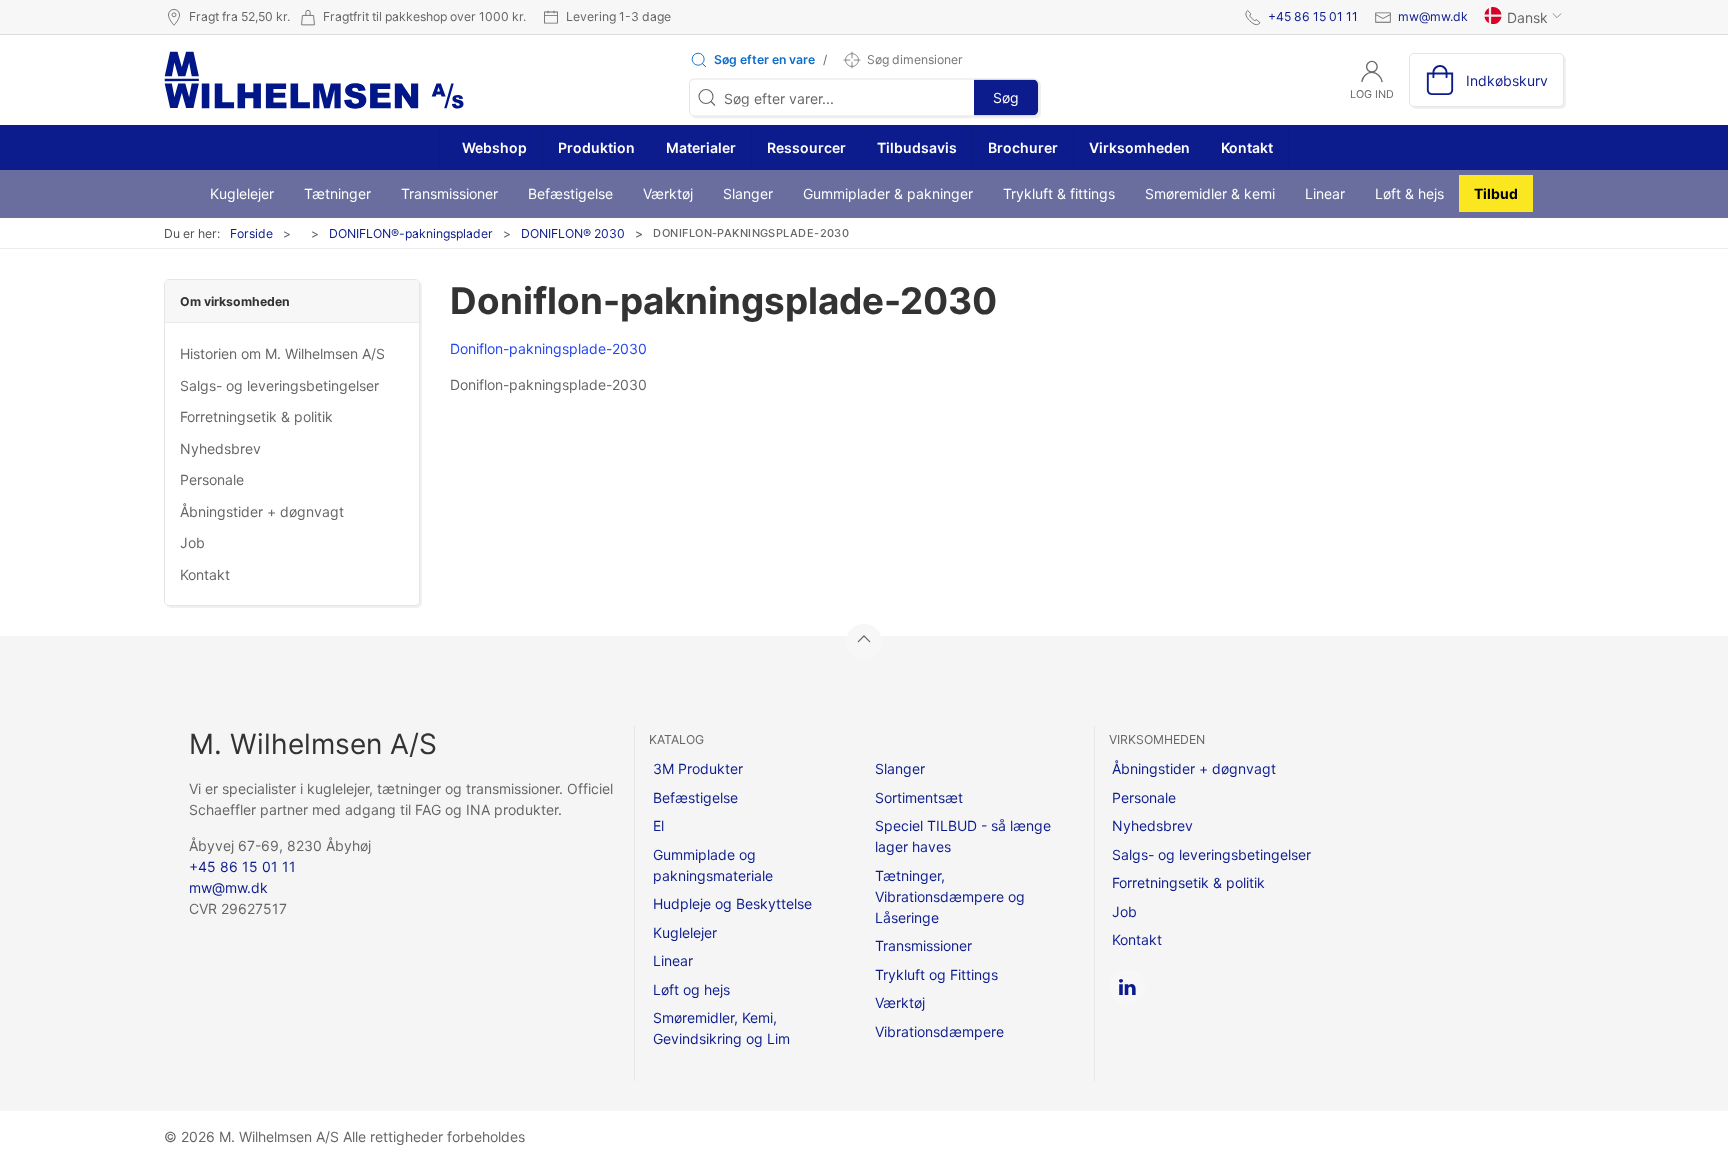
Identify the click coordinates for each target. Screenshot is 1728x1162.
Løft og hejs (691, 989)
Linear (1325, 193)
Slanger (748, 193)
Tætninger (337, 193)
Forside (251, 233)
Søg (1006, 97)
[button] (752, 60)
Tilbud (1496, 193)
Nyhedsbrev (220, 448)
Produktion (596, 147)
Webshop (493, 147)
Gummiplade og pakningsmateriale (713, 865)
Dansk (1527, 17)
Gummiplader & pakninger (888, 193)
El (658, 825)
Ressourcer (806, 147)
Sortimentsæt (919, 797)
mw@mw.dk (1433, 16)
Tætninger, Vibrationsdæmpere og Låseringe (950, 896)
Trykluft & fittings (1059, 193)
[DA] (314, 80)
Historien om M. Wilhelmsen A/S (282, 353)
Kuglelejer (242, 193)
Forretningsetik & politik (256, 416)
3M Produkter (698, 768)
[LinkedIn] (1127, 987)
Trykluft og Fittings (936, 974)
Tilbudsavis (917, 147)
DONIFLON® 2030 (573, 233)
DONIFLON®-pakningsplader (411, 233)
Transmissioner (449, 193)
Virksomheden (1139, 147)
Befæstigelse (570, 193)
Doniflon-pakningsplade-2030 (548, 348)
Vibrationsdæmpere (939, 1031)
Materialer (701, 147)
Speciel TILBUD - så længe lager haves (963, 836)
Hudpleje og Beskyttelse (732, 903)
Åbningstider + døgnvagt (262, 511)
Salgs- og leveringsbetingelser (279, 385)
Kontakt (1247, 147)
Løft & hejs (1409, 193)
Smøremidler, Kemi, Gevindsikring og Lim (721, 1028)
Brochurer (1023, 147)
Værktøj (668, 193)
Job (192, 542)
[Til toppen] (864, 642)
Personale (212, 479)
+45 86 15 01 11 (1313, 16)
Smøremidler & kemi (1210, 193)
